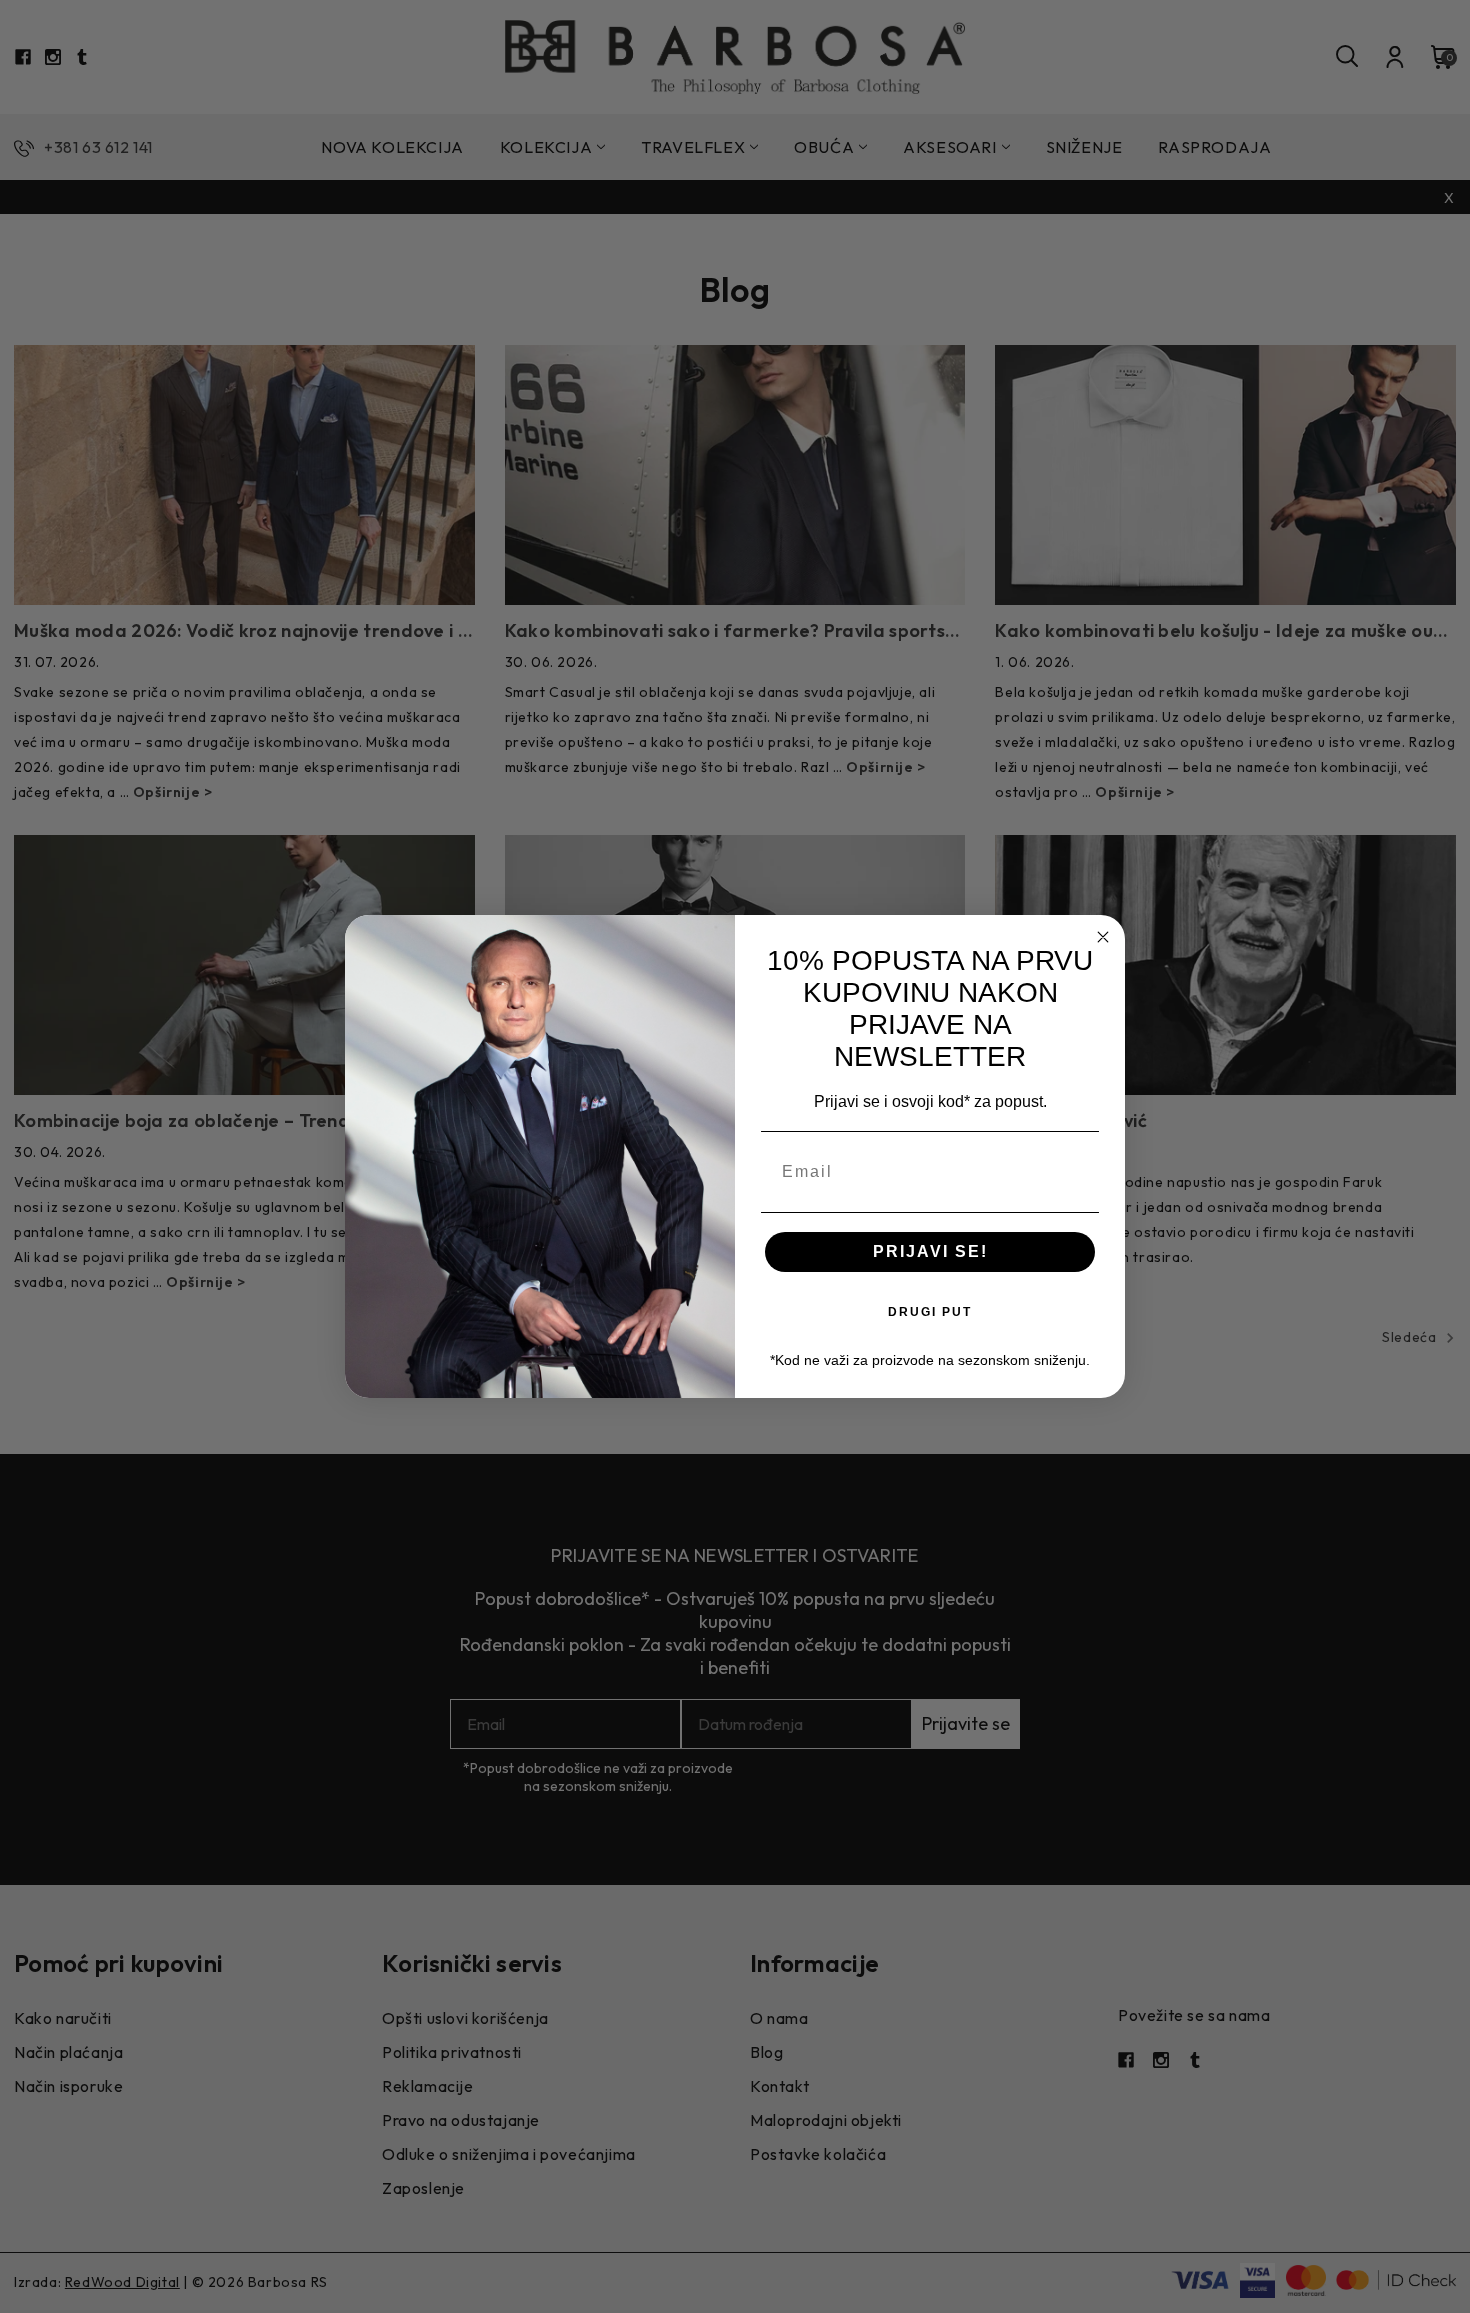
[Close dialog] (1103, 937)
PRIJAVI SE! (930, 1251)
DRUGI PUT (930, 1312)
